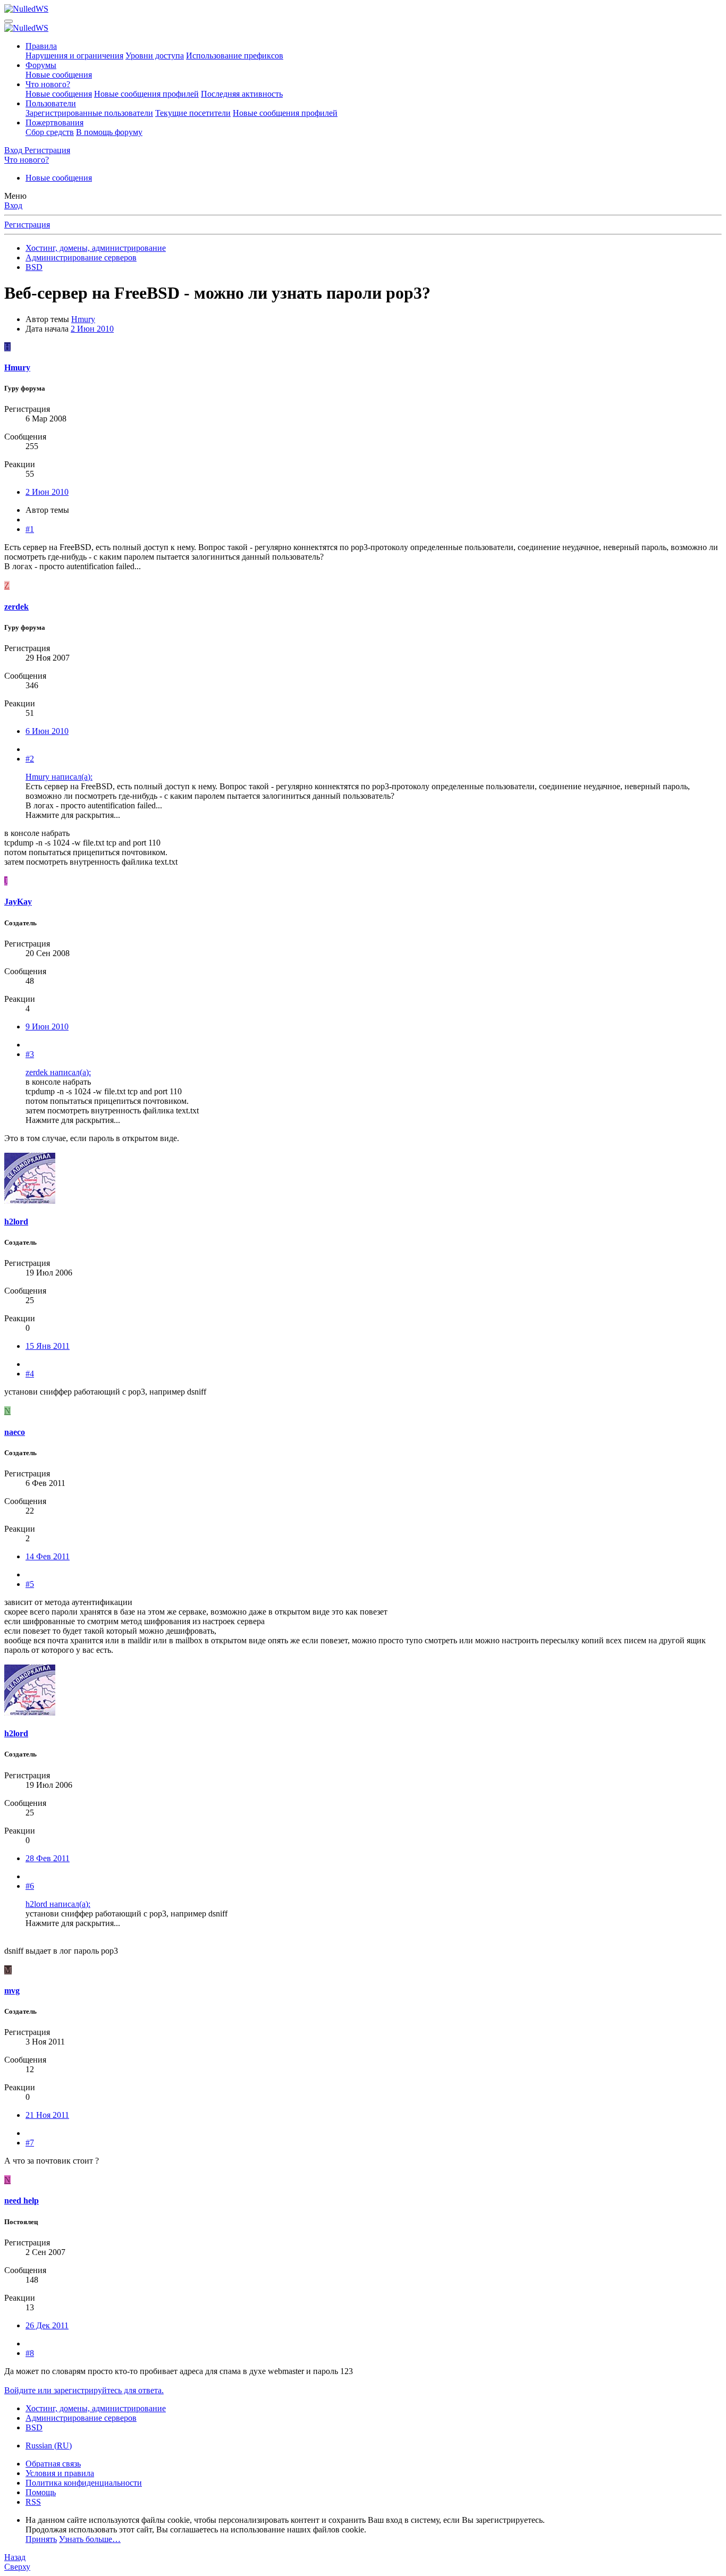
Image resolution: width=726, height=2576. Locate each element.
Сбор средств (50, 132)
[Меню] (9, 21)
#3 (30, 1054)
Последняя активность (242, 94)
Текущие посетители (193, 113)
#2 (30, 759)
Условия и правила (60, 2473)
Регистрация (27, 225)
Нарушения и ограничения (74, 56)
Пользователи (51, 103)
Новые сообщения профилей (146, 94)
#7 (30, 2143)
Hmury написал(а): (59, 777)
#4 (30, 1374)
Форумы (41, 65)
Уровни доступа (155, 56)
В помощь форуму (109, 132)
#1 (30, 529)
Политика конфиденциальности (84, 2483)
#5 (30, 1584)
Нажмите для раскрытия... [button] (73, 815)
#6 (30, 1886)
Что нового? (48, 84)
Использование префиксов (235, 56)
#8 (30, 2353)
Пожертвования (54, 123)
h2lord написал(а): (58, 1904)
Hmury (83, 319)
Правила (41, 46)
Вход (13, 205)
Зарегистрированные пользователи (89, 113)
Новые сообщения (59, 75)
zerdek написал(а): (58, 1072)
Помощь (41, 2492)
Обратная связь (53, 2464)
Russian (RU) (49, 2446)
